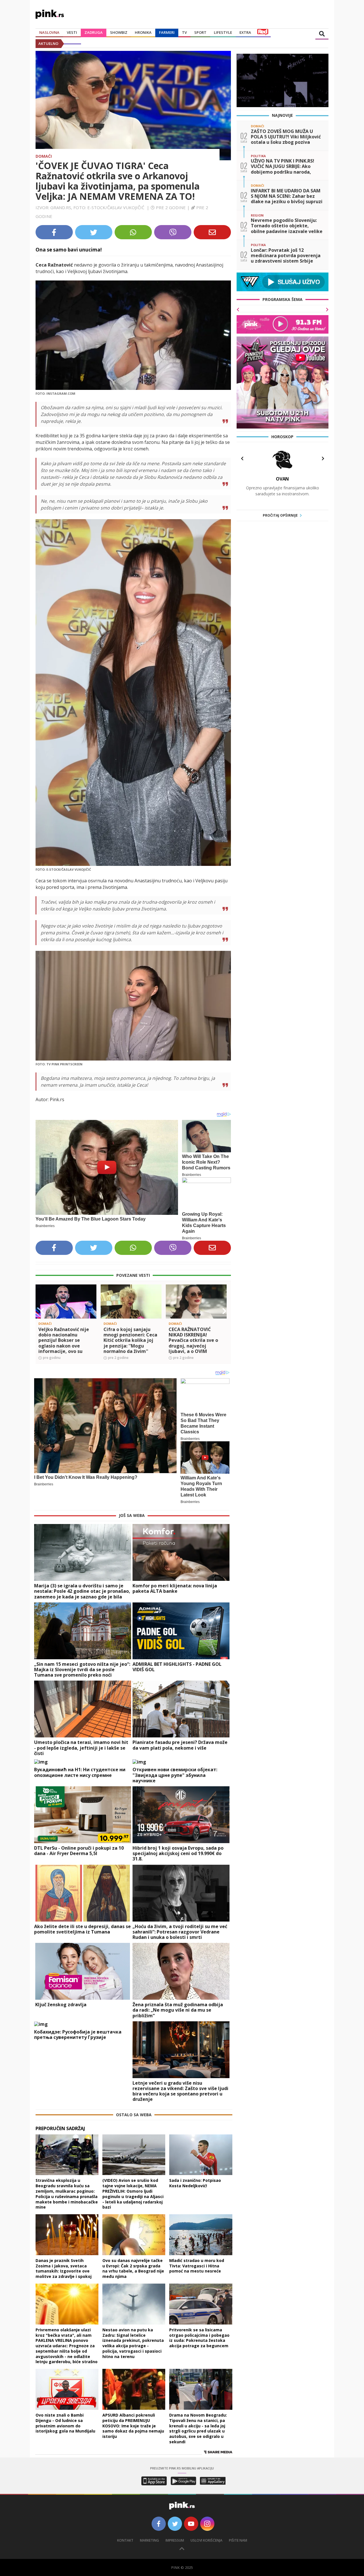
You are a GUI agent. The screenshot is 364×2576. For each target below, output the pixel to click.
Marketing (149, 2540)
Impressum (175, 2540)
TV (184, 32)
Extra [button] (245, 32)
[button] (42, 1311)
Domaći (44, 156)
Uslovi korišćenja (206, 2540)
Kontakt (125, 2540)
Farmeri (167, 32)
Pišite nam (238, 2540)
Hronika (143, 32)
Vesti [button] (72, 32)
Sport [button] (200, 32)
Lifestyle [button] (223, 32)
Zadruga (94, 32)
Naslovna (49, 32)
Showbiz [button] (119, 32)
